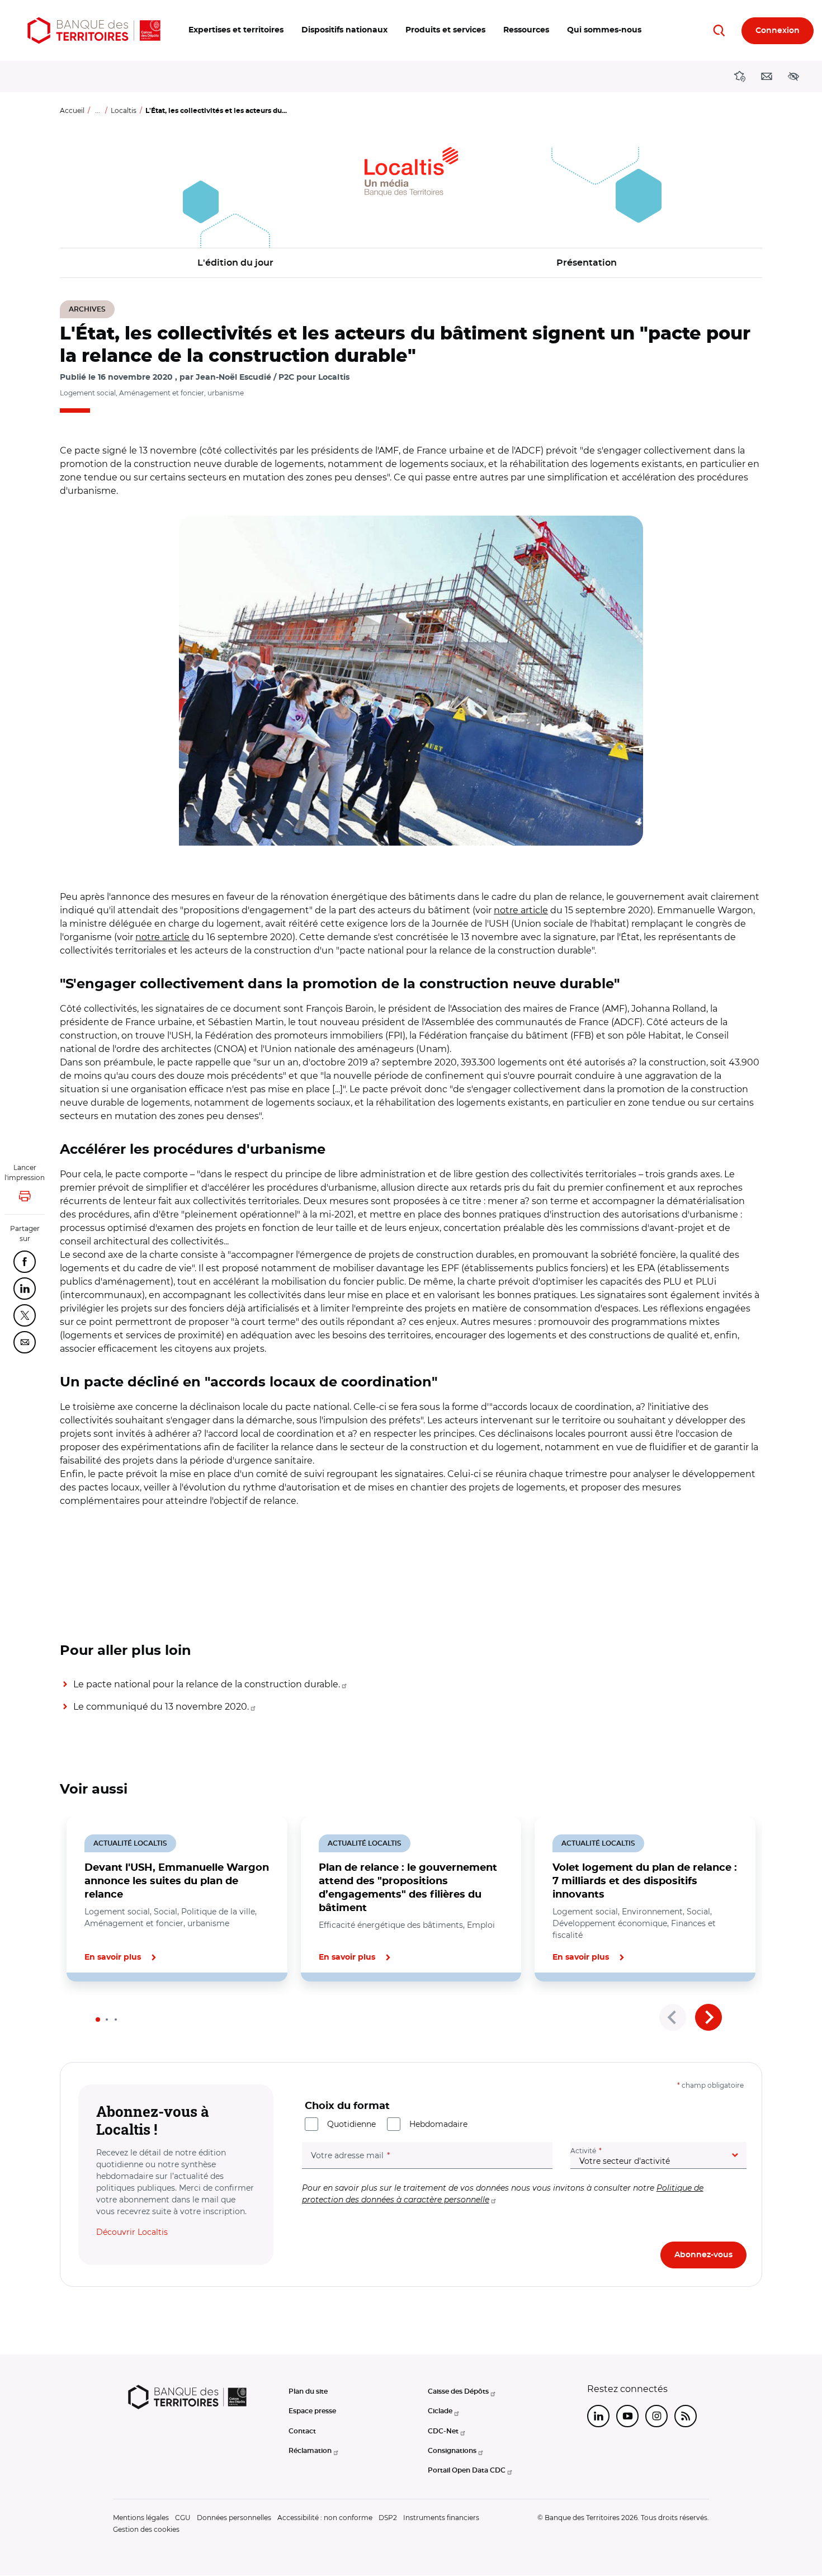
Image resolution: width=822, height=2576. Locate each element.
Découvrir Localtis (132, 2232)
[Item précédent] (673, 2017)
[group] (411, 681)
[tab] (98, 2020)
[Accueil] (94, 30)
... (98, 110)
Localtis (124, 110)
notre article (521, 910)
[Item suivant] (708, 2017)
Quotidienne (351, 2124)
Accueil (72, 110)
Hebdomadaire (438, 2124)
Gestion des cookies (146, 2529)
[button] (236, 30)
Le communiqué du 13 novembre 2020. (161, 1707)
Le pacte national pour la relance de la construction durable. (207, 1684)
